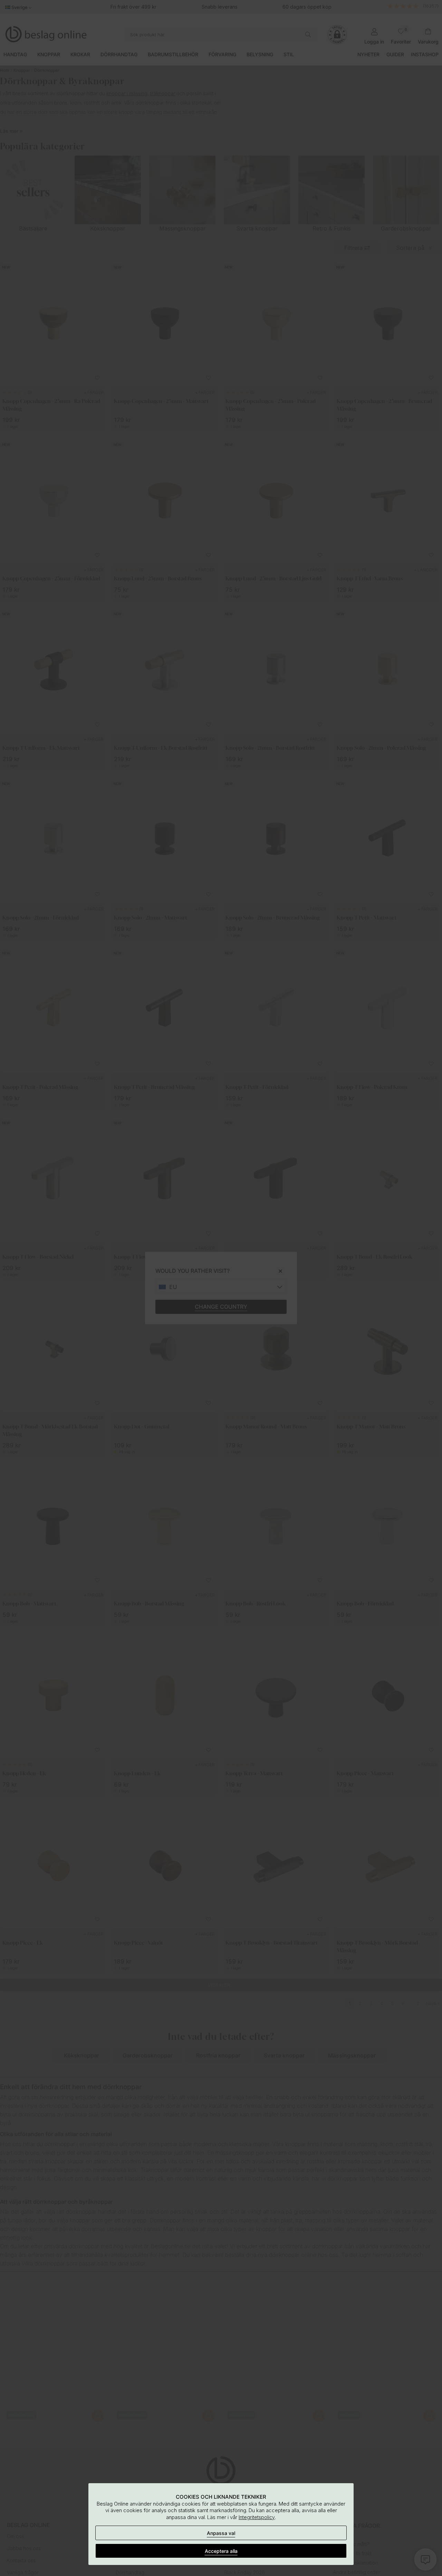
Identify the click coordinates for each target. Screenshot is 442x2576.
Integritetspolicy (257, 2517)
